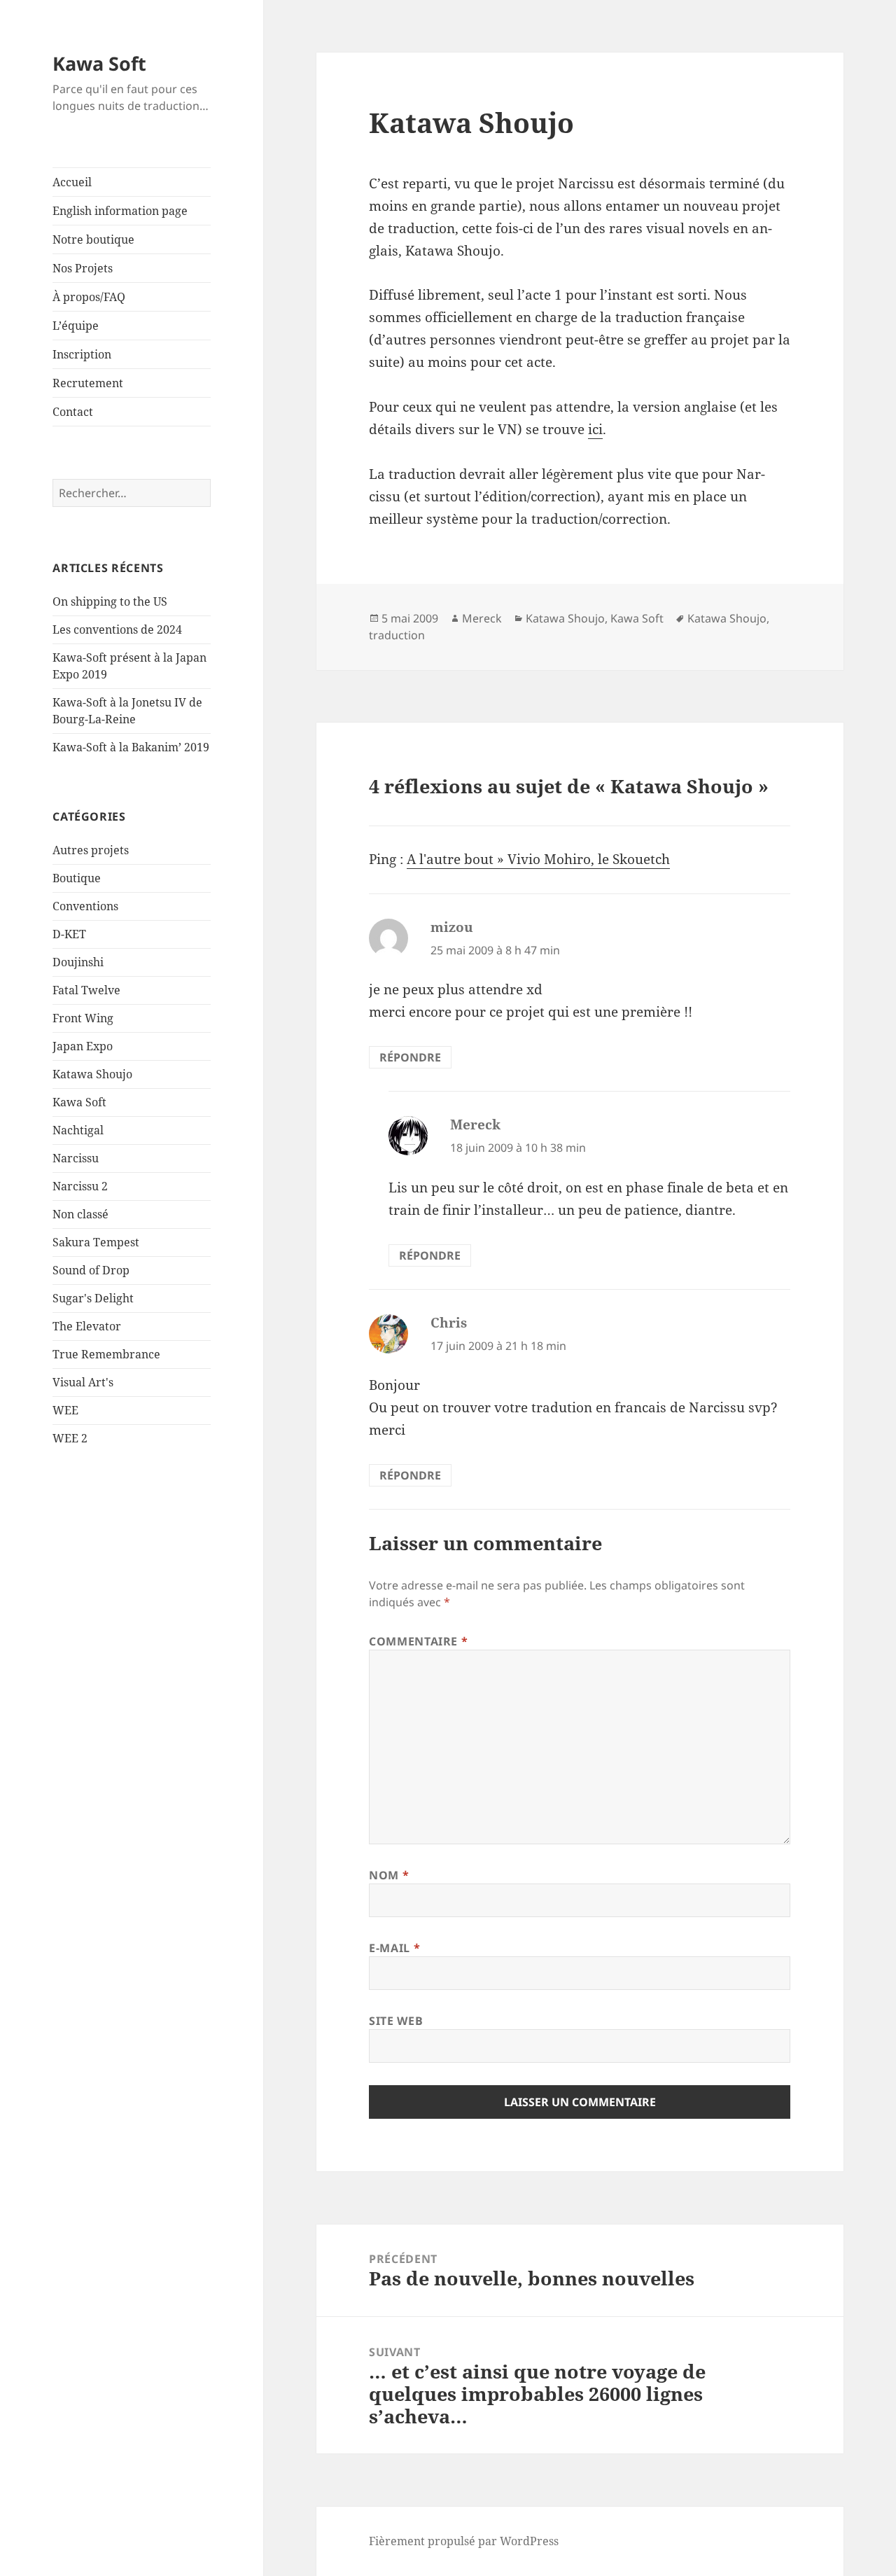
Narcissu (76, 1158)
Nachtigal (78, 1130)
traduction (397, 635)
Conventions (85, 906)
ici (595, 429)
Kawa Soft (99, 63)
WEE (65, 1410)
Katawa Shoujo (92, 1074)
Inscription (82, 354)
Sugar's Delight (93, 1298)
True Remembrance (106, 1354)
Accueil (72, 182)
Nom (389, 1875)
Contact (73, 412)
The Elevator (87, 1326)
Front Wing (83, 1018)
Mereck (482, 618)
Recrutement (88, 383)
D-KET (69, 934)
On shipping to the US (110, 601)
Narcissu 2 (80, 1186)
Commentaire (418, 1641)
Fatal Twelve (86, 990)
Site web (396, 2021)
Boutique (77, 878)
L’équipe (76, 326)
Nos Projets (83, 268)
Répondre (410, 1057)
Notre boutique (93, 239)
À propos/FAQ (89, 297)
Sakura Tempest (96, 1242)
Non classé (80, 1214)
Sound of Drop (91, 1270)
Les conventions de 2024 (117, 629)
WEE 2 (70, 1438)
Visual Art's (83, 1382)
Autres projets (91, 850)
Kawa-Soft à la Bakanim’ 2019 (131, 747)
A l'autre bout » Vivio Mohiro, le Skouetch (538, 859)
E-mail (394, 1948)
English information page (120, 211)
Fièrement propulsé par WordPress (464, 2541)
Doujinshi (78, 962)
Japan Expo (83, 1046)
